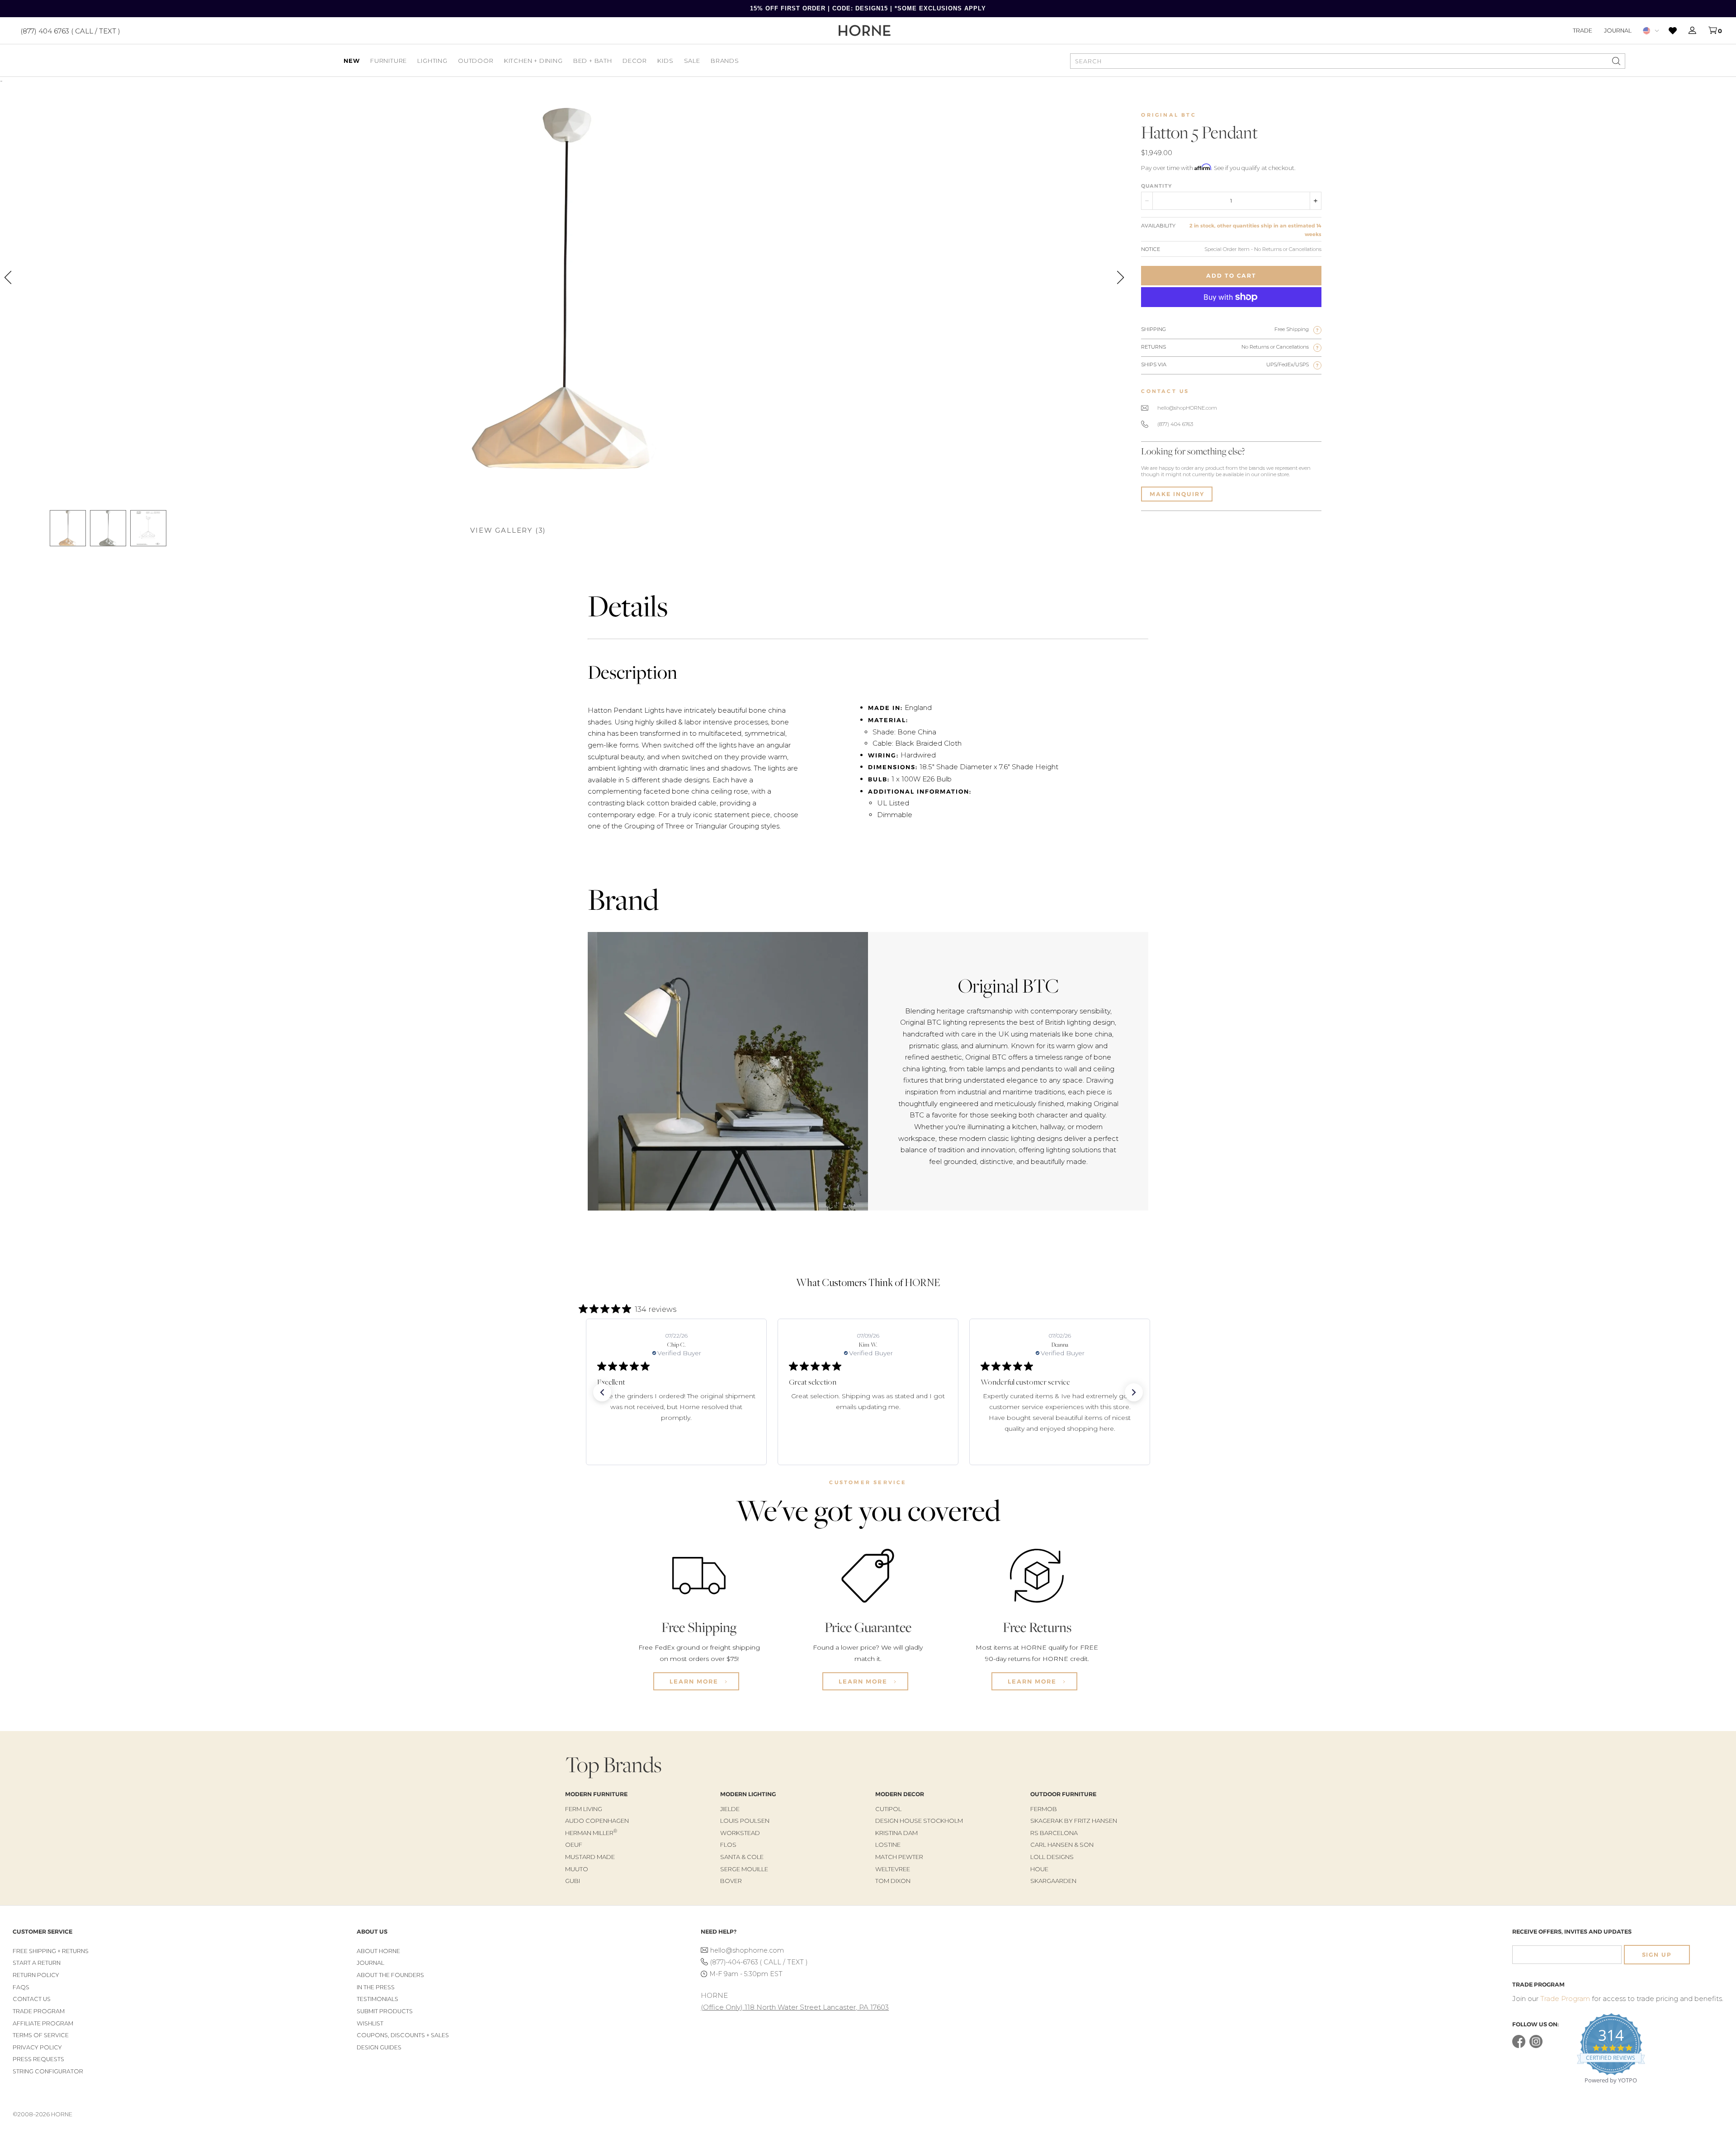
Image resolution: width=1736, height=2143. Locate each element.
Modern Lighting (748, 1794)
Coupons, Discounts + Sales (403, 2035)
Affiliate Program (43, 2023)
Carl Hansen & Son (1062, 1845)
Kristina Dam (896, 1833)
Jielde (730, 1809)
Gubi (573, 1881)
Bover (731, 1881)
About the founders (390, 1975)
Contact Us (32, 1999)
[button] (602, 1392)
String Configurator (48, 2071)
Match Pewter (899, 1857)
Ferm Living (584, 1809)
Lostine (888, 1845)
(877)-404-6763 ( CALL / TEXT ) (759, 1962)
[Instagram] (1536, 2046)
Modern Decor (900, 1794)
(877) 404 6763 (1175, 424)
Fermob (1044, 1809)
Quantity (1156, 186)
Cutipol (888, 1809)
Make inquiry (1177, 494)
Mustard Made (590, 1857)
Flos (728, 1845)
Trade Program (39, 2011)
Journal (1618, 30)
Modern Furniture (596, 1794)
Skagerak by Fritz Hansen (1074, 1821)
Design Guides (379, 2047)
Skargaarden (1053, 1881)
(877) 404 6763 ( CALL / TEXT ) (70, 31)
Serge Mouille (744, 1869)
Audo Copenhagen (597, 1821)
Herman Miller (591, 1833)
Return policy (36, 1975)
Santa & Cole (742, 1857)
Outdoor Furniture (1063, 1794)
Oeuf (574, 1845)
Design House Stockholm (919, 1821)
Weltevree (893, 1869)
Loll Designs (1052, 1857)
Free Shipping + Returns (51, 1951)
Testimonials (377, 1999)
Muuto (577, 1869)
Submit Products (385, 2011)
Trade (1583, 30)
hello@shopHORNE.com (1187, 408)
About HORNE (378, 1951)
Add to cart (1231, 276)
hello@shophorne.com (747, 1950)
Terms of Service (41, 2035)
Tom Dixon (893, 1881)
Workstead (740, 1833)
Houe (1039, 1869)
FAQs (21, 1987)
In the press (376, 1987)
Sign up (1657, 1955)
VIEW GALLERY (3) (508, 530)
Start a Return (37, 1963)
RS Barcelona (1054, 1833)
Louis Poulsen (745, 1821)
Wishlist (370, 2023)
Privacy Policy (37, 2047)
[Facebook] (1519, 2046)
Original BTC (1168, 115)
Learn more (695, 1681)
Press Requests (38, 2059)
